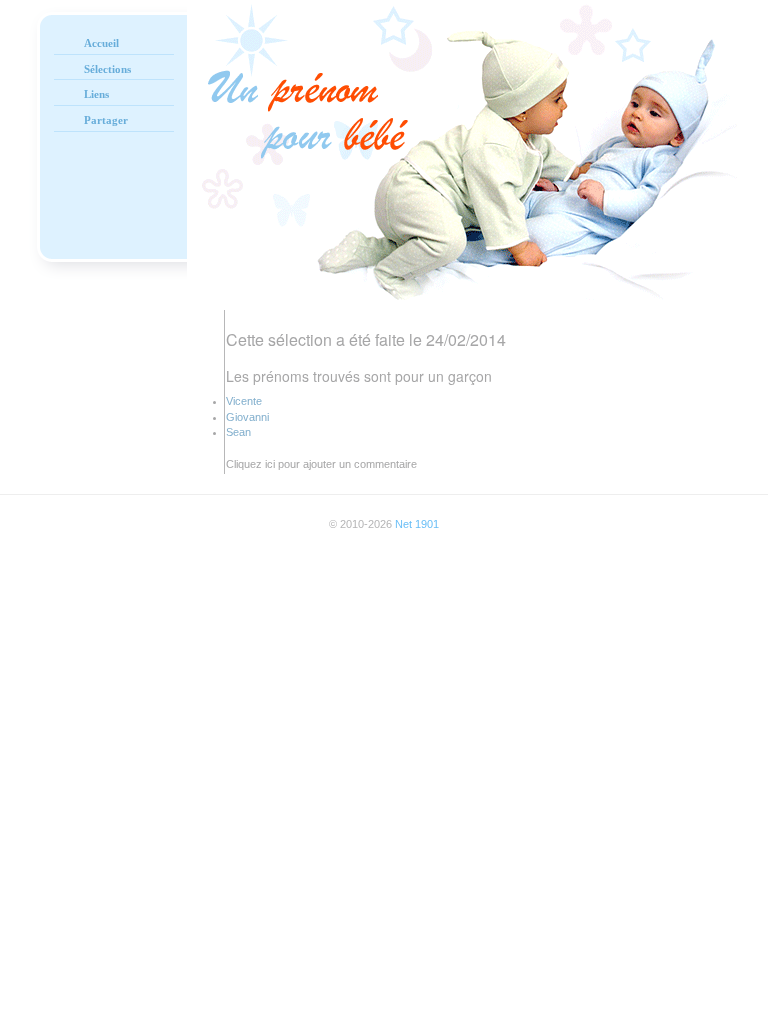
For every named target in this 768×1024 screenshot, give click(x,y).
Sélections (107, 69)
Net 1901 (417, 524)
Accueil (101, 43)
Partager (106, 120)
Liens (96, 94)
